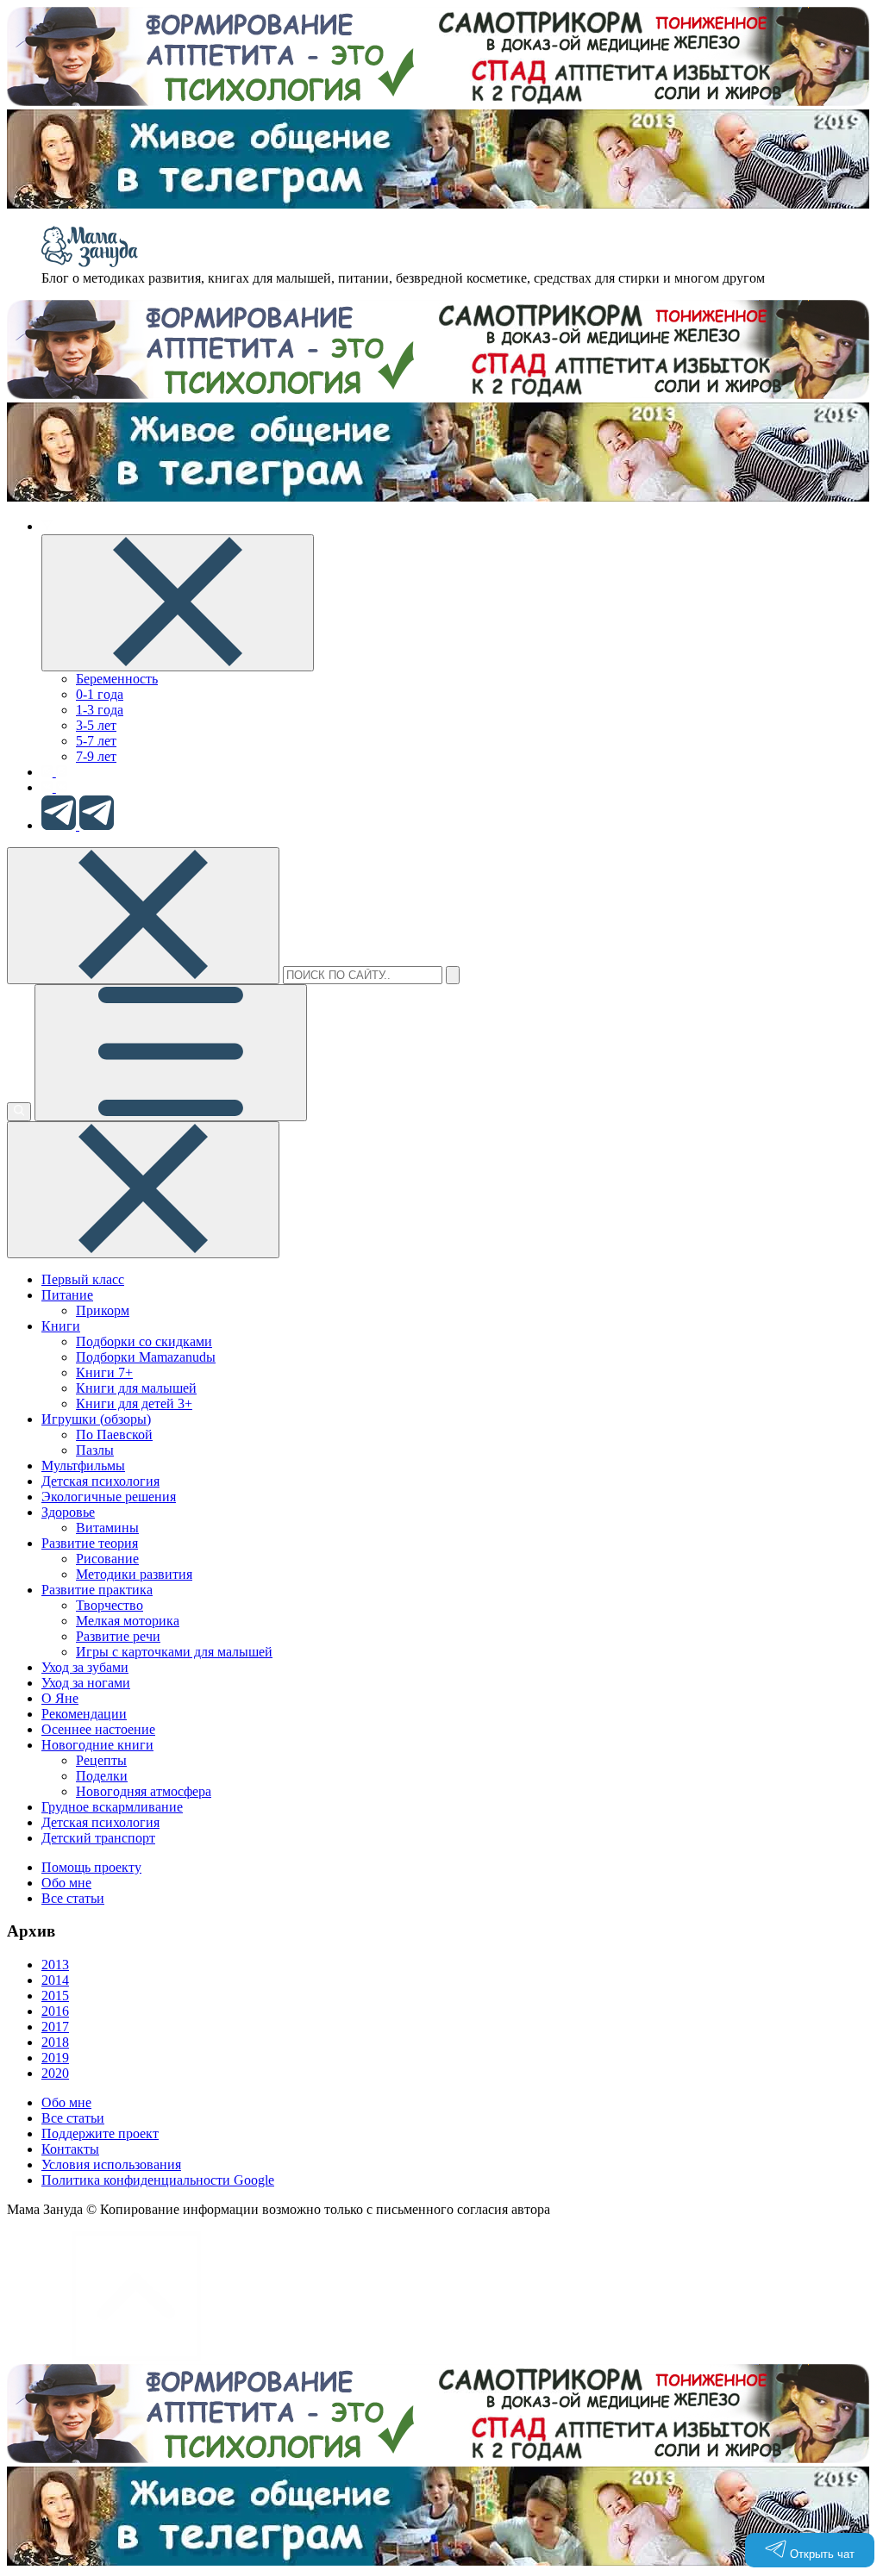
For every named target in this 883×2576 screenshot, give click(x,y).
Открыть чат (820, 2554)
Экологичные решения (109, 1497)
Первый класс (83, 1279)
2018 (55, 2042)
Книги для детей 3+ (134, 1403)
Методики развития (134, 1574)
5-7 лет (96, 741)
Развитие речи (118, 1636)
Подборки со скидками (144, 1341)
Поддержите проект (100, 2133)
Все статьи (73, 1898)
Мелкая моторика (128, 1621)
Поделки (102, 1776)
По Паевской (114, 1435)
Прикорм (103, 1310)
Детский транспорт (98, 1838)
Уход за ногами (86, 1683)
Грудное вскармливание (112, 1807)
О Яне (60, 1698)
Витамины (107, 1528)
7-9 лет (96, 756)
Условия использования (111, 2164)
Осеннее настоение (98, 1729)
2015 (55, 1996)
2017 (55, 2027)
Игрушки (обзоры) (96, 1419)
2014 (55, 1980)
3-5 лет (96, 725)
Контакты (70, 2149)
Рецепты (101, 1760)
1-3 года (100, 710)
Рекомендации (84, 1714)
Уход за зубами (85, 1667)
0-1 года (100, 694)
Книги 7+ (104, 1372)
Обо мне (66, 1883)
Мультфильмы (83, 1466)
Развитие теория (90, 1543)
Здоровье (68, 1512)
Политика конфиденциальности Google (158, 2180)
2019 (55, 2058)
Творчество (110, 1605)
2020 (55, 2073)
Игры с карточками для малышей (174, 1652)
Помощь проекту (91, 1867)
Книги (61, 1326)
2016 (55, 2011)
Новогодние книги (97, 1745)
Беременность (117, 679)
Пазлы (95, 1450)
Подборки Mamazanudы (146, 1357)
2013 (55, 1965)
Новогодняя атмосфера (144, 1791)
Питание (67, 1295)
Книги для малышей (136, 1388)
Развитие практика (97, 1590)
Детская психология (100, 1481)
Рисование (107, 1559)
